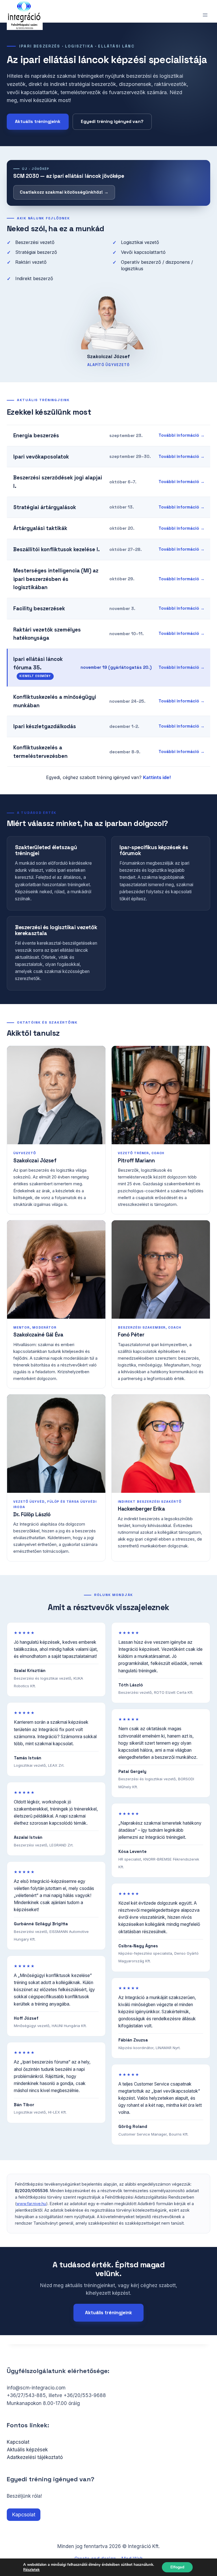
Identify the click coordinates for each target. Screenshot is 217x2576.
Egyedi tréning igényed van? (112, 122)
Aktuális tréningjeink (38, 122)
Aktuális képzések (27, 2450)
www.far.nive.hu (31, 2204)
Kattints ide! (157, 777)
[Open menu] (205, 15)
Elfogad (177, 2567)
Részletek (31, 2570)
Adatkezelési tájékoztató (35, 2457)
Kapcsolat (18, 2442)
